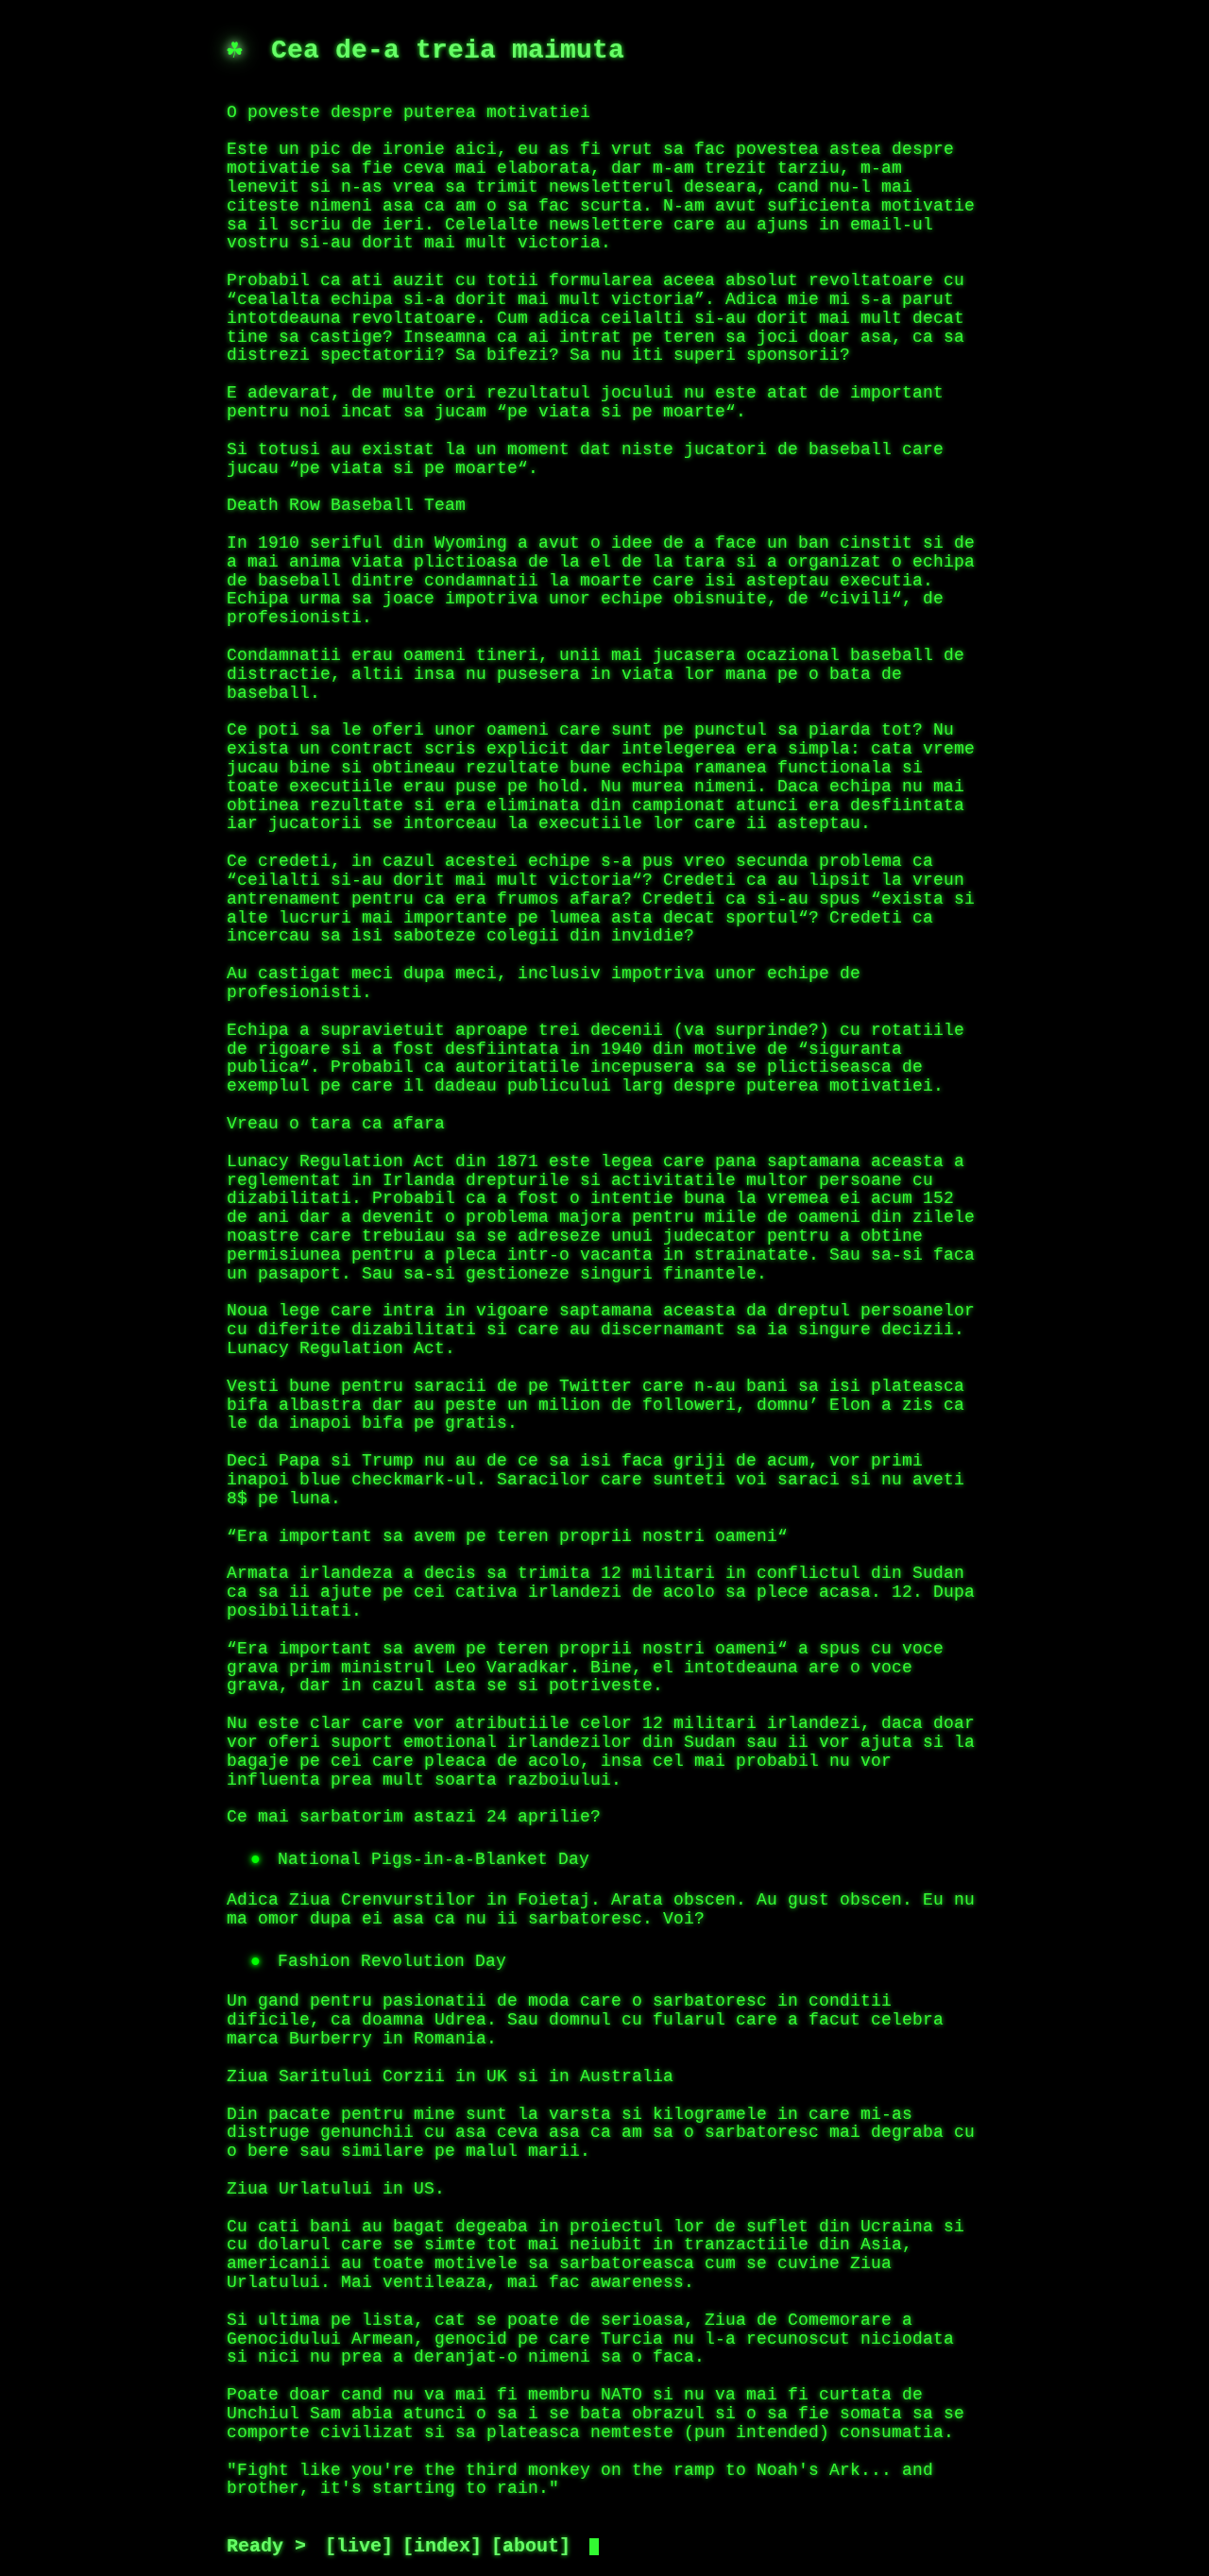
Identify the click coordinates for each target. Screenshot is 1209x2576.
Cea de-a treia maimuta (448, 51)
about (531, 2547)
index (442, 2547)
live (359, 2547)
